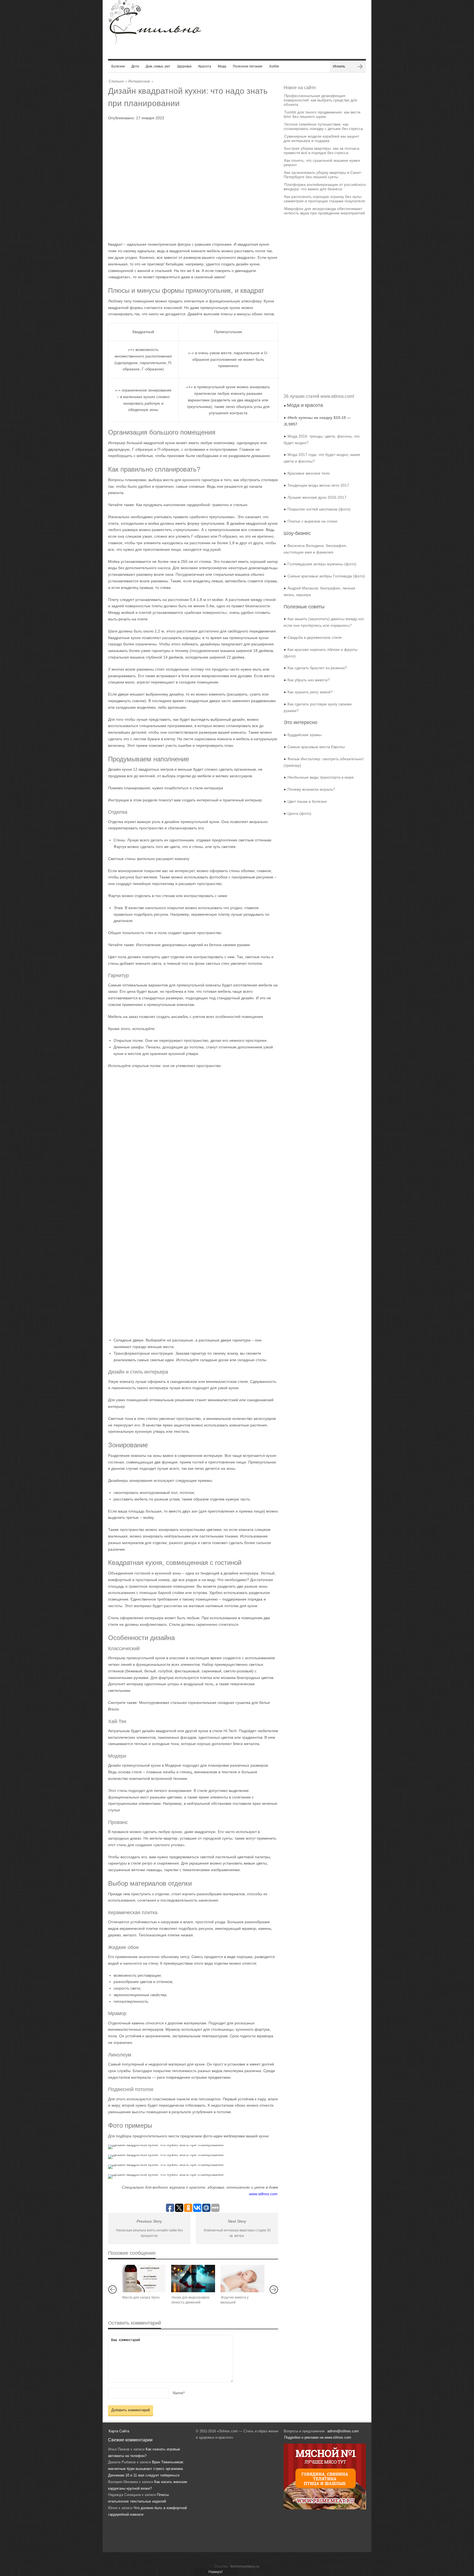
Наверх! (216, 2572)
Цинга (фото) (299, 813)
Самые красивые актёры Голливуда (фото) (326, 576)
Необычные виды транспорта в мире (321, 777)
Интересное (139, 81)
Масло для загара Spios (141, 2297)
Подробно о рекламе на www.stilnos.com (318, 2437)
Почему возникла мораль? (311, 789)
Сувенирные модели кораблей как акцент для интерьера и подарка (321, 138)
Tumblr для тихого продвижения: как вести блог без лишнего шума (322, 114)
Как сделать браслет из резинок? (317, 668)
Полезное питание (248, 66)
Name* (179, 2393)
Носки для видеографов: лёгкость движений (191, 2300)
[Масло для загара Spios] (144, 2279)
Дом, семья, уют (158, 66)
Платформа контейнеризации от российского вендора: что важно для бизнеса (325, 187)
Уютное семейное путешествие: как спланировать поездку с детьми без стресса (323, 126)
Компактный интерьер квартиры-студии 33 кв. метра (237, 2233)
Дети (135, 66)
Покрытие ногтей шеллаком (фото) (319, 509)
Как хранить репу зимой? (310, 692)
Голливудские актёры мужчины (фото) (322, 564)
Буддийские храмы (304, 735)
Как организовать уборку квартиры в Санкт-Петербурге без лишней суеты (323, 175)
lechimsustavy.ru (245, 2566)
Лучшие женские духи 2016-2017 (317, 497)
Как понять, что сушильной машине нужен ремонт (322, 163)
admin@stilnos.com (343, 2431)
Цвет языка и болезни (307, 801)
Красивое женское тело (309, 473)
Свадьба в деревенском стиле (315, 637)
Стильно (116, 81)
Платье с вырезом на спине (312, 521)
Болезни (118, 66)
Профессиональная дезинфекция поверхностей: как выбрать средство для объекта (320, 100)
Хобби (274, 66)
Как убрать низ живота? (309, 680)
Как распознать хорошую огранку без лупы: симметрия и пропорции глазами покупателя (324, 199)
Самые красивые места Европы (316, 747)
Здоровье (184, 66)
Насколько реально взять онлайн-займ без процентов (149, 2233)
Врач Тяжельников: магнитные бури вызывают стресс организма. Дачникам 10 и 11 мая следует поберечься (146, 2469)
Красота (205, 66)
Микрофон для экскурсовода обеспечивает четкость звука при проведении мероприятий (324, 211)
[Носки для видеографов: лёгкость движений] (193, 2279)
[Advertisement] (188, 179)
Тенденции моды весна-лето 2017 (318, 485)
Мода (222, 66)
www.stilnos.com (263, 2194)
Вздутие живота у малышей (235, 2300)
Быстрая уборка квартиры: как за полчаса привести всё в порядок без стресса (321, 151)
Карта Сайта (119, 2431)
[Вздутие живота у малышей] (242, 2279)
